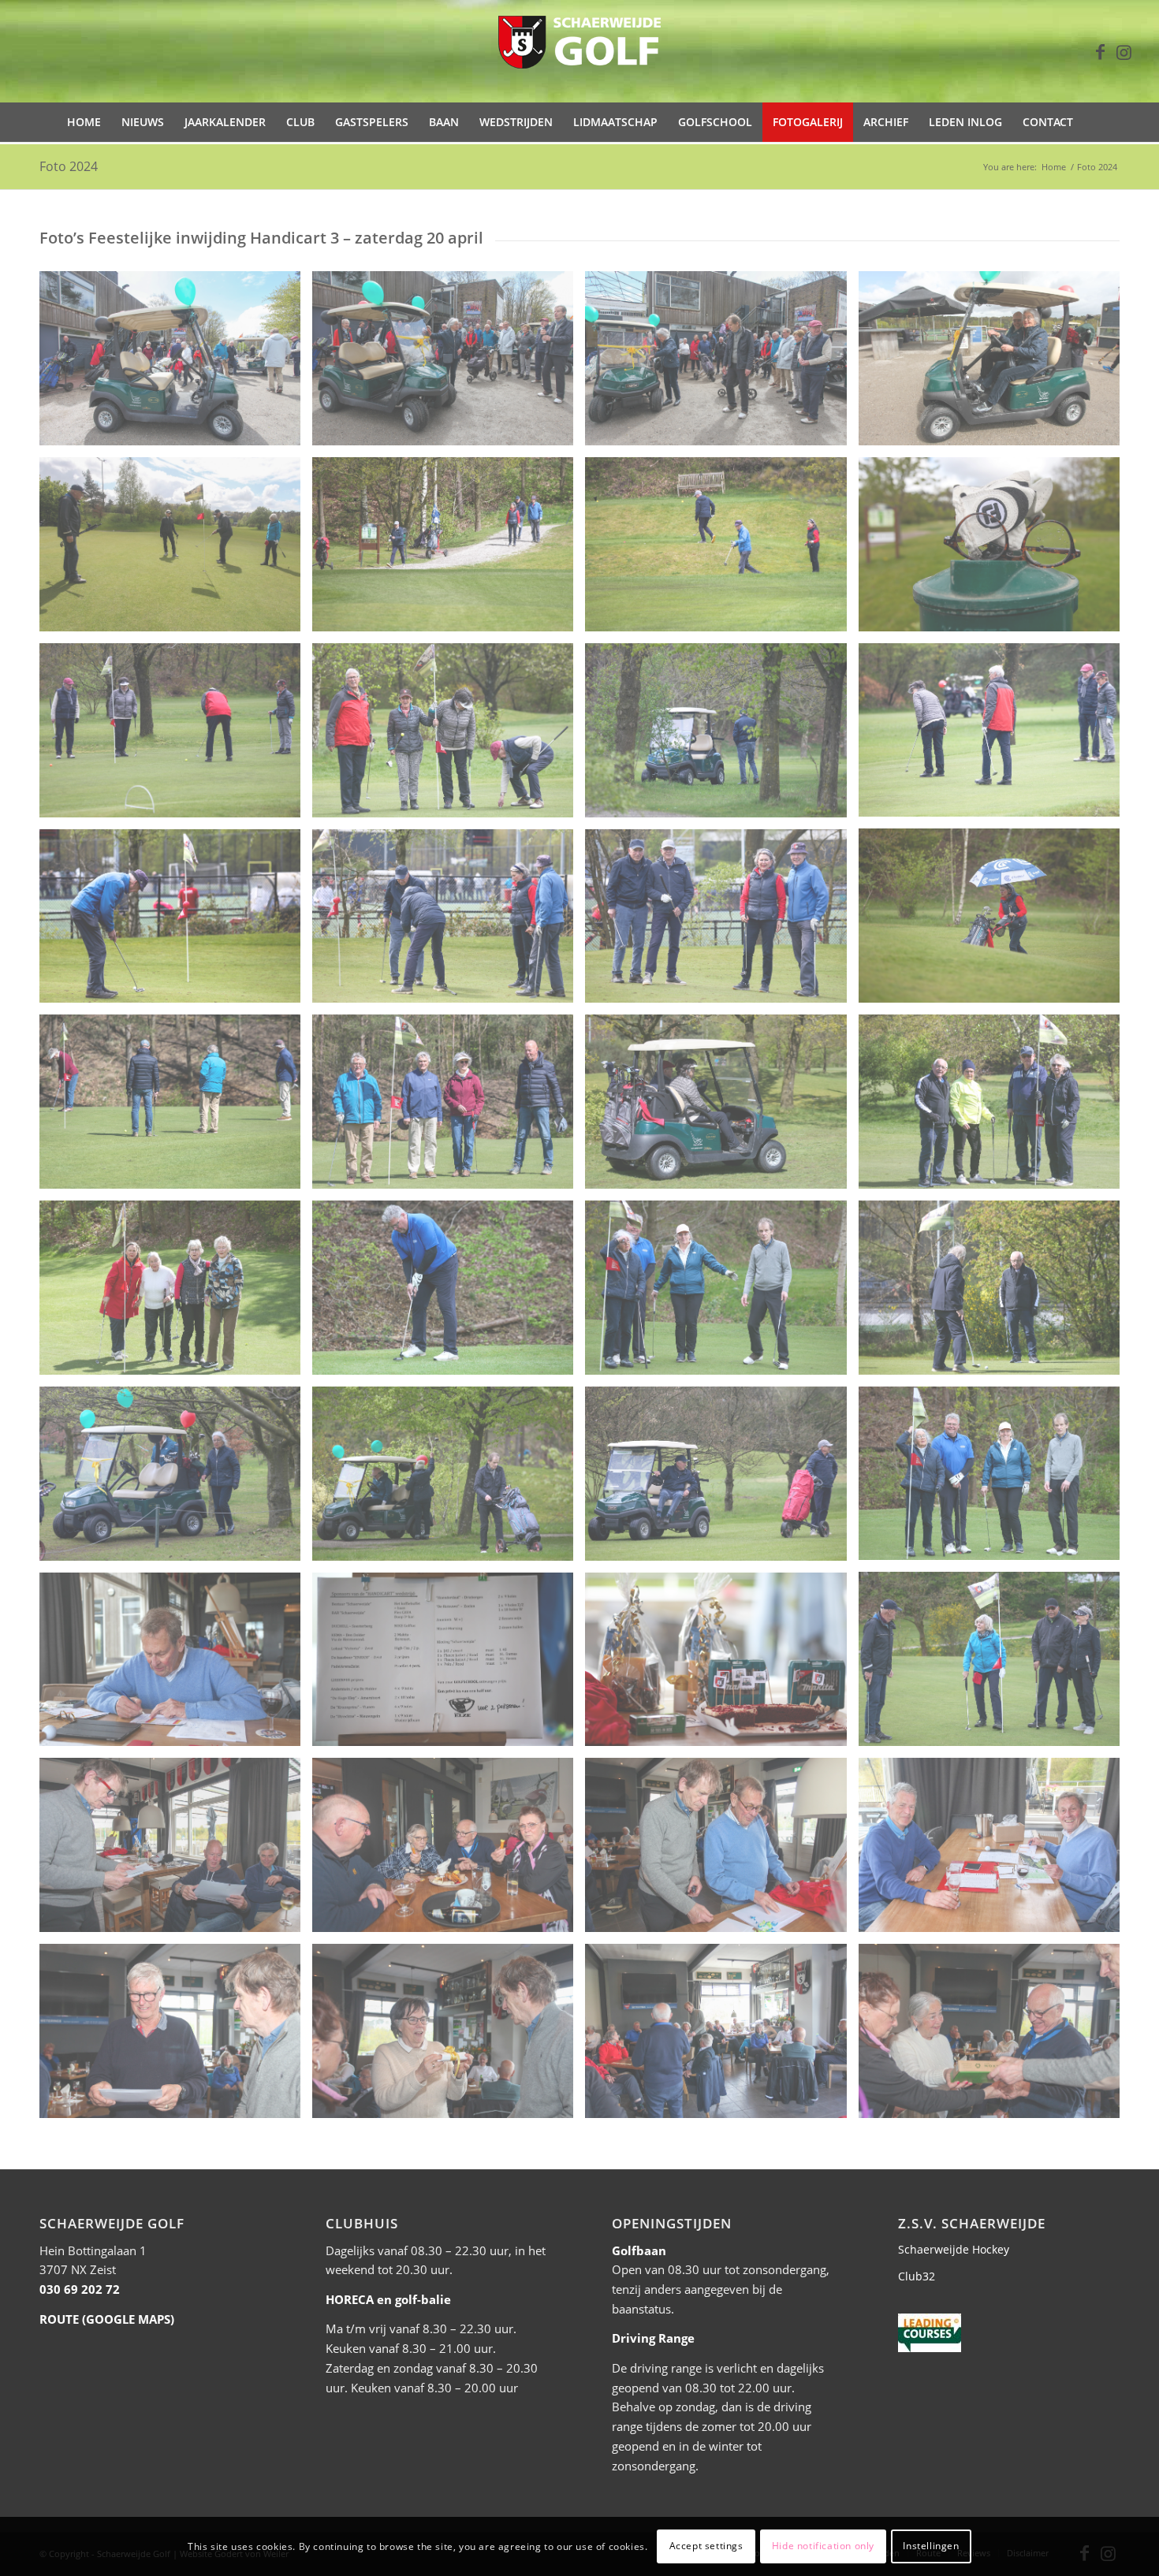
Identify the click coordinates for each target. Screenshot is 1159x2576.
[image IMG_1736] (449, 922)
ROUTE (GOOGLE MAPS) (107, 2319)
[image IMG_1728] (995, 736)
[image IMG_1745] (449, 1107)
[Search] (1093, 122)
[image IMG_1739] (721, 922)
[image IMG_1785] (995, 2037)
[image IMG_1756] (995, 1480)
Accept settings (706, 2546)
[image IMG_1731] (449, 736)
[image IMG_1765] (721, 1666)
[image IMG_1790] (176, 2037)
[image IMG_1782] (721, 1851)
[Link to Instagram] (1124, 51)
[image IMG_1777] (449, 1851)
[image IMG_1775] (995, 1851)
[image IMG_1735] (176, 922)
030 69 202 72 (80, 2289)
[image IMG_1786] (449, 2037)
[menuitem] (84, 122)
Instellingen (931, 2546)
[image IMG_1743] (995, 1107)
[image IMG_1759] (449, 1480)
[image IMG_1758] (176, 1480)
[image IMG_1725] (176, 550)
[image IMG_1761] (995, 1665)
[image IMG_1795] (721, 2037)
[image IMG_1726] (449, 550)
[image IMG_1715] (721, 364)
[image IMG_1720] (995, 364)
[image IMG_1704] (176, 364)
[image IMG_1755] (721, 1294)
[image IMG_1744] (176, 1107)
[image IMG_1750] (995, 1294)
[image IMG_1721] (995, 550)
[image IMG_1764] (449, 1666)
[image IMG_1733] (721, 736)
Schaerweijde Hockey (954, 2249)
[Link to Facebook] (1101, 51)
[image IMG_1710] (449, 364)
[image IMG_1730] (176, 736)
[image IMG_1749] (721, 1107)
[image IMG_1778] (176, 1851)
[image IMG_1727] (721, 550)
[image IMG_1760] (721, 1480)
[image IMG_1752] (176, 1294)
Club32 (917, 2276)
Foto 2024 (69, 166)
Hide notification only (823, 2546)
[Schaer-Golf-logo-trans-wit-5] (579, 51)
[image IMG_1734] (995, 921)
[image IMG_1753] (449, 1294)
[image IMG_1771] (176, 1666)
